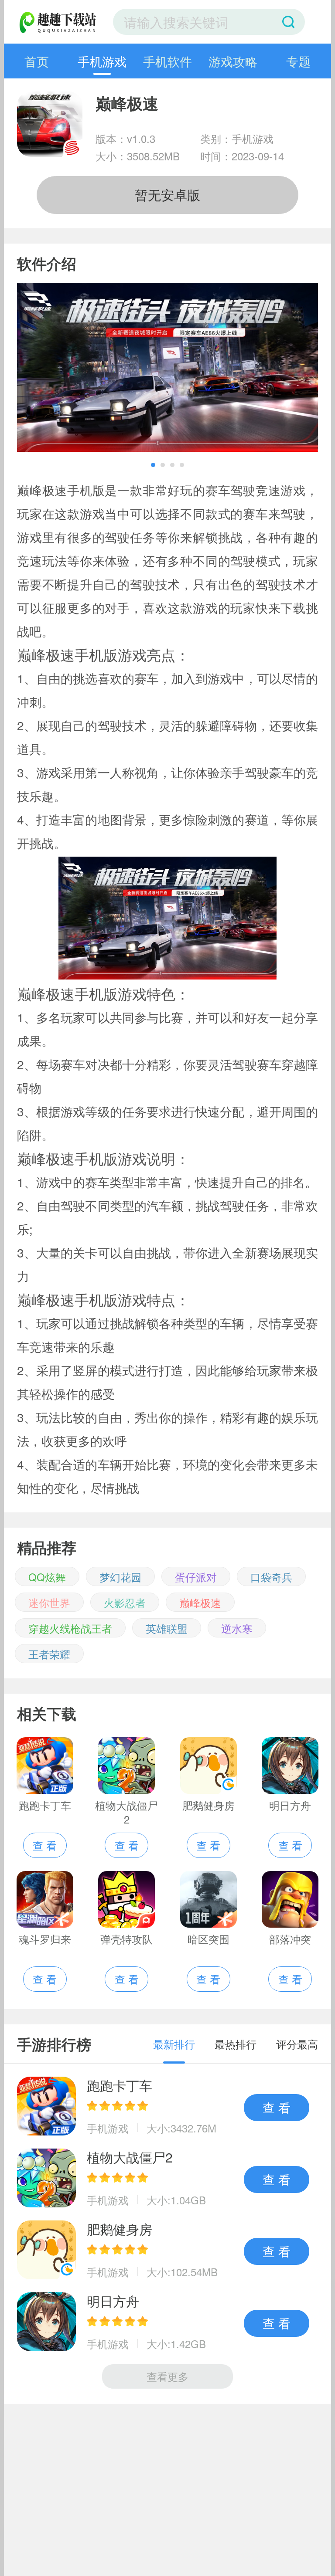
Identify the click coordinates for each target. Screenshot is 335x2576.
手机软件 (167, 61)
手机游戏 (102, 61)
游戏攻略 (233, 61)
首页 (37, 61)
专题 (298, 61)
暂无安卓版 (167, 195)
